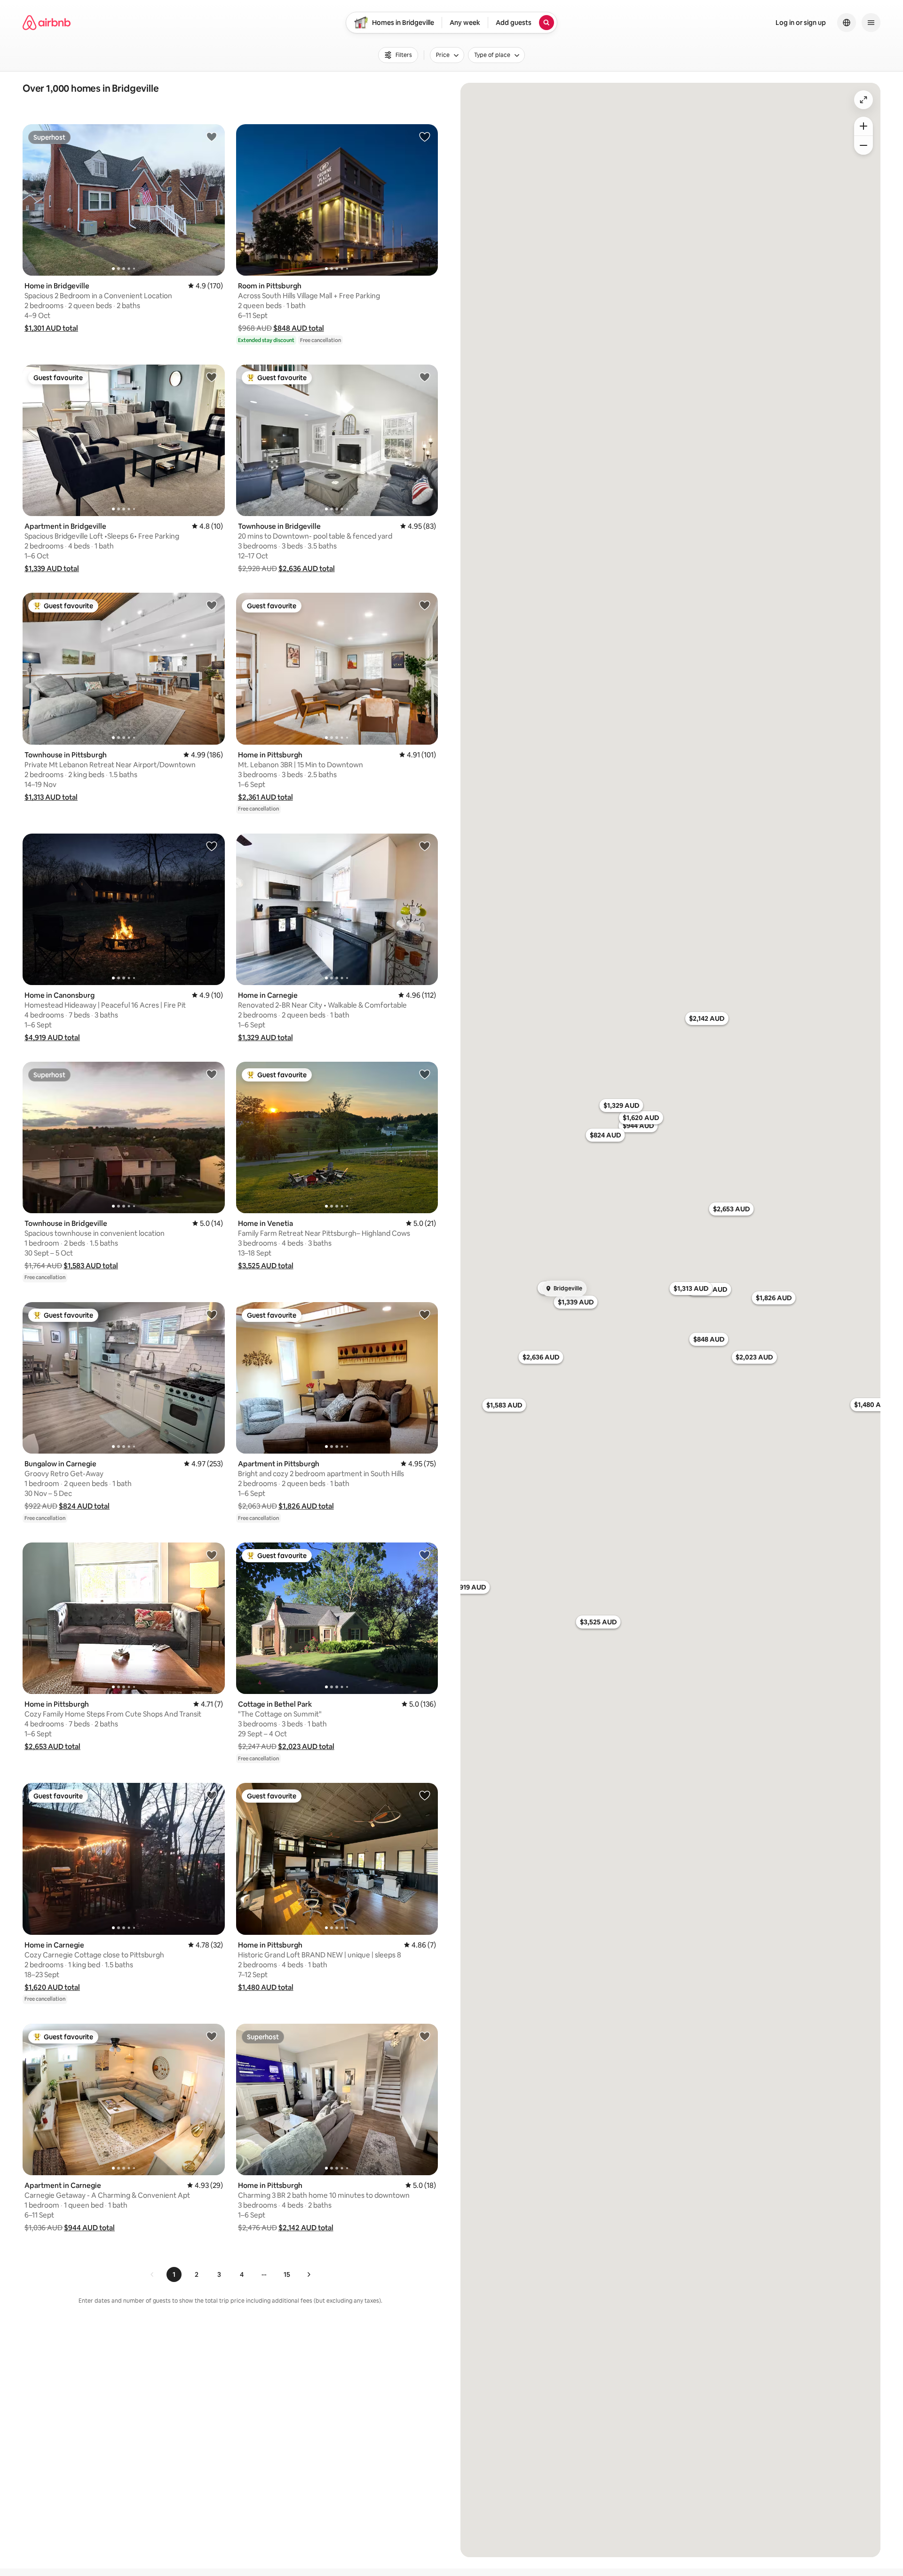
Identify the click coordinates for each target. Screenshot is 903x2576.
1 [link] (174, 2274)
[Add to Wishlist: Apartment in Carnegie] (212, 2036)
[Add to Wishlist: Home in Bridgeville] (212, 136)
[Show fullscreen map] (863, 100)
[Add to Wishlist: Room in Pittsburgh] (425, 136)
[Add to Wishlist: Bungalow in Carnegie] (212, 1314)
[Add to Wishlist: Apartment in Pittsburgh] (425, 1314)
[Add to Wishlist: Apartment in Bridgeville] (212, 377)
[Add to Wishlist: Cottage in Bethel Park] (425, 1555)
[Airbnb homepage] (47, 23)
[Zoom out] (863, 145)
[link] (152, 2274)
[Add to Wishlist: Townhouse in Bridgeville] (425, 377)
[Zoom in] (863, 126)
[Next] (309, 2274)
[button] (51, 328)
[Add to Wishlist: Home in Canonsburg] (212, 846)
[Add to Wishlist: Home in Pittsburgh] (425, 605)
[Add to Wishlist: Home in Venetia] (425, 1074)
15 (287, 2274)
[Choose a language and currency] (847, 23)
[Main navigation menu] (871, 23)
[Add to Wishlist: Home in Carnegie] (425, 846)
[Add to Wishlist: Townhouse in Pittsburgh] (212, 605)
